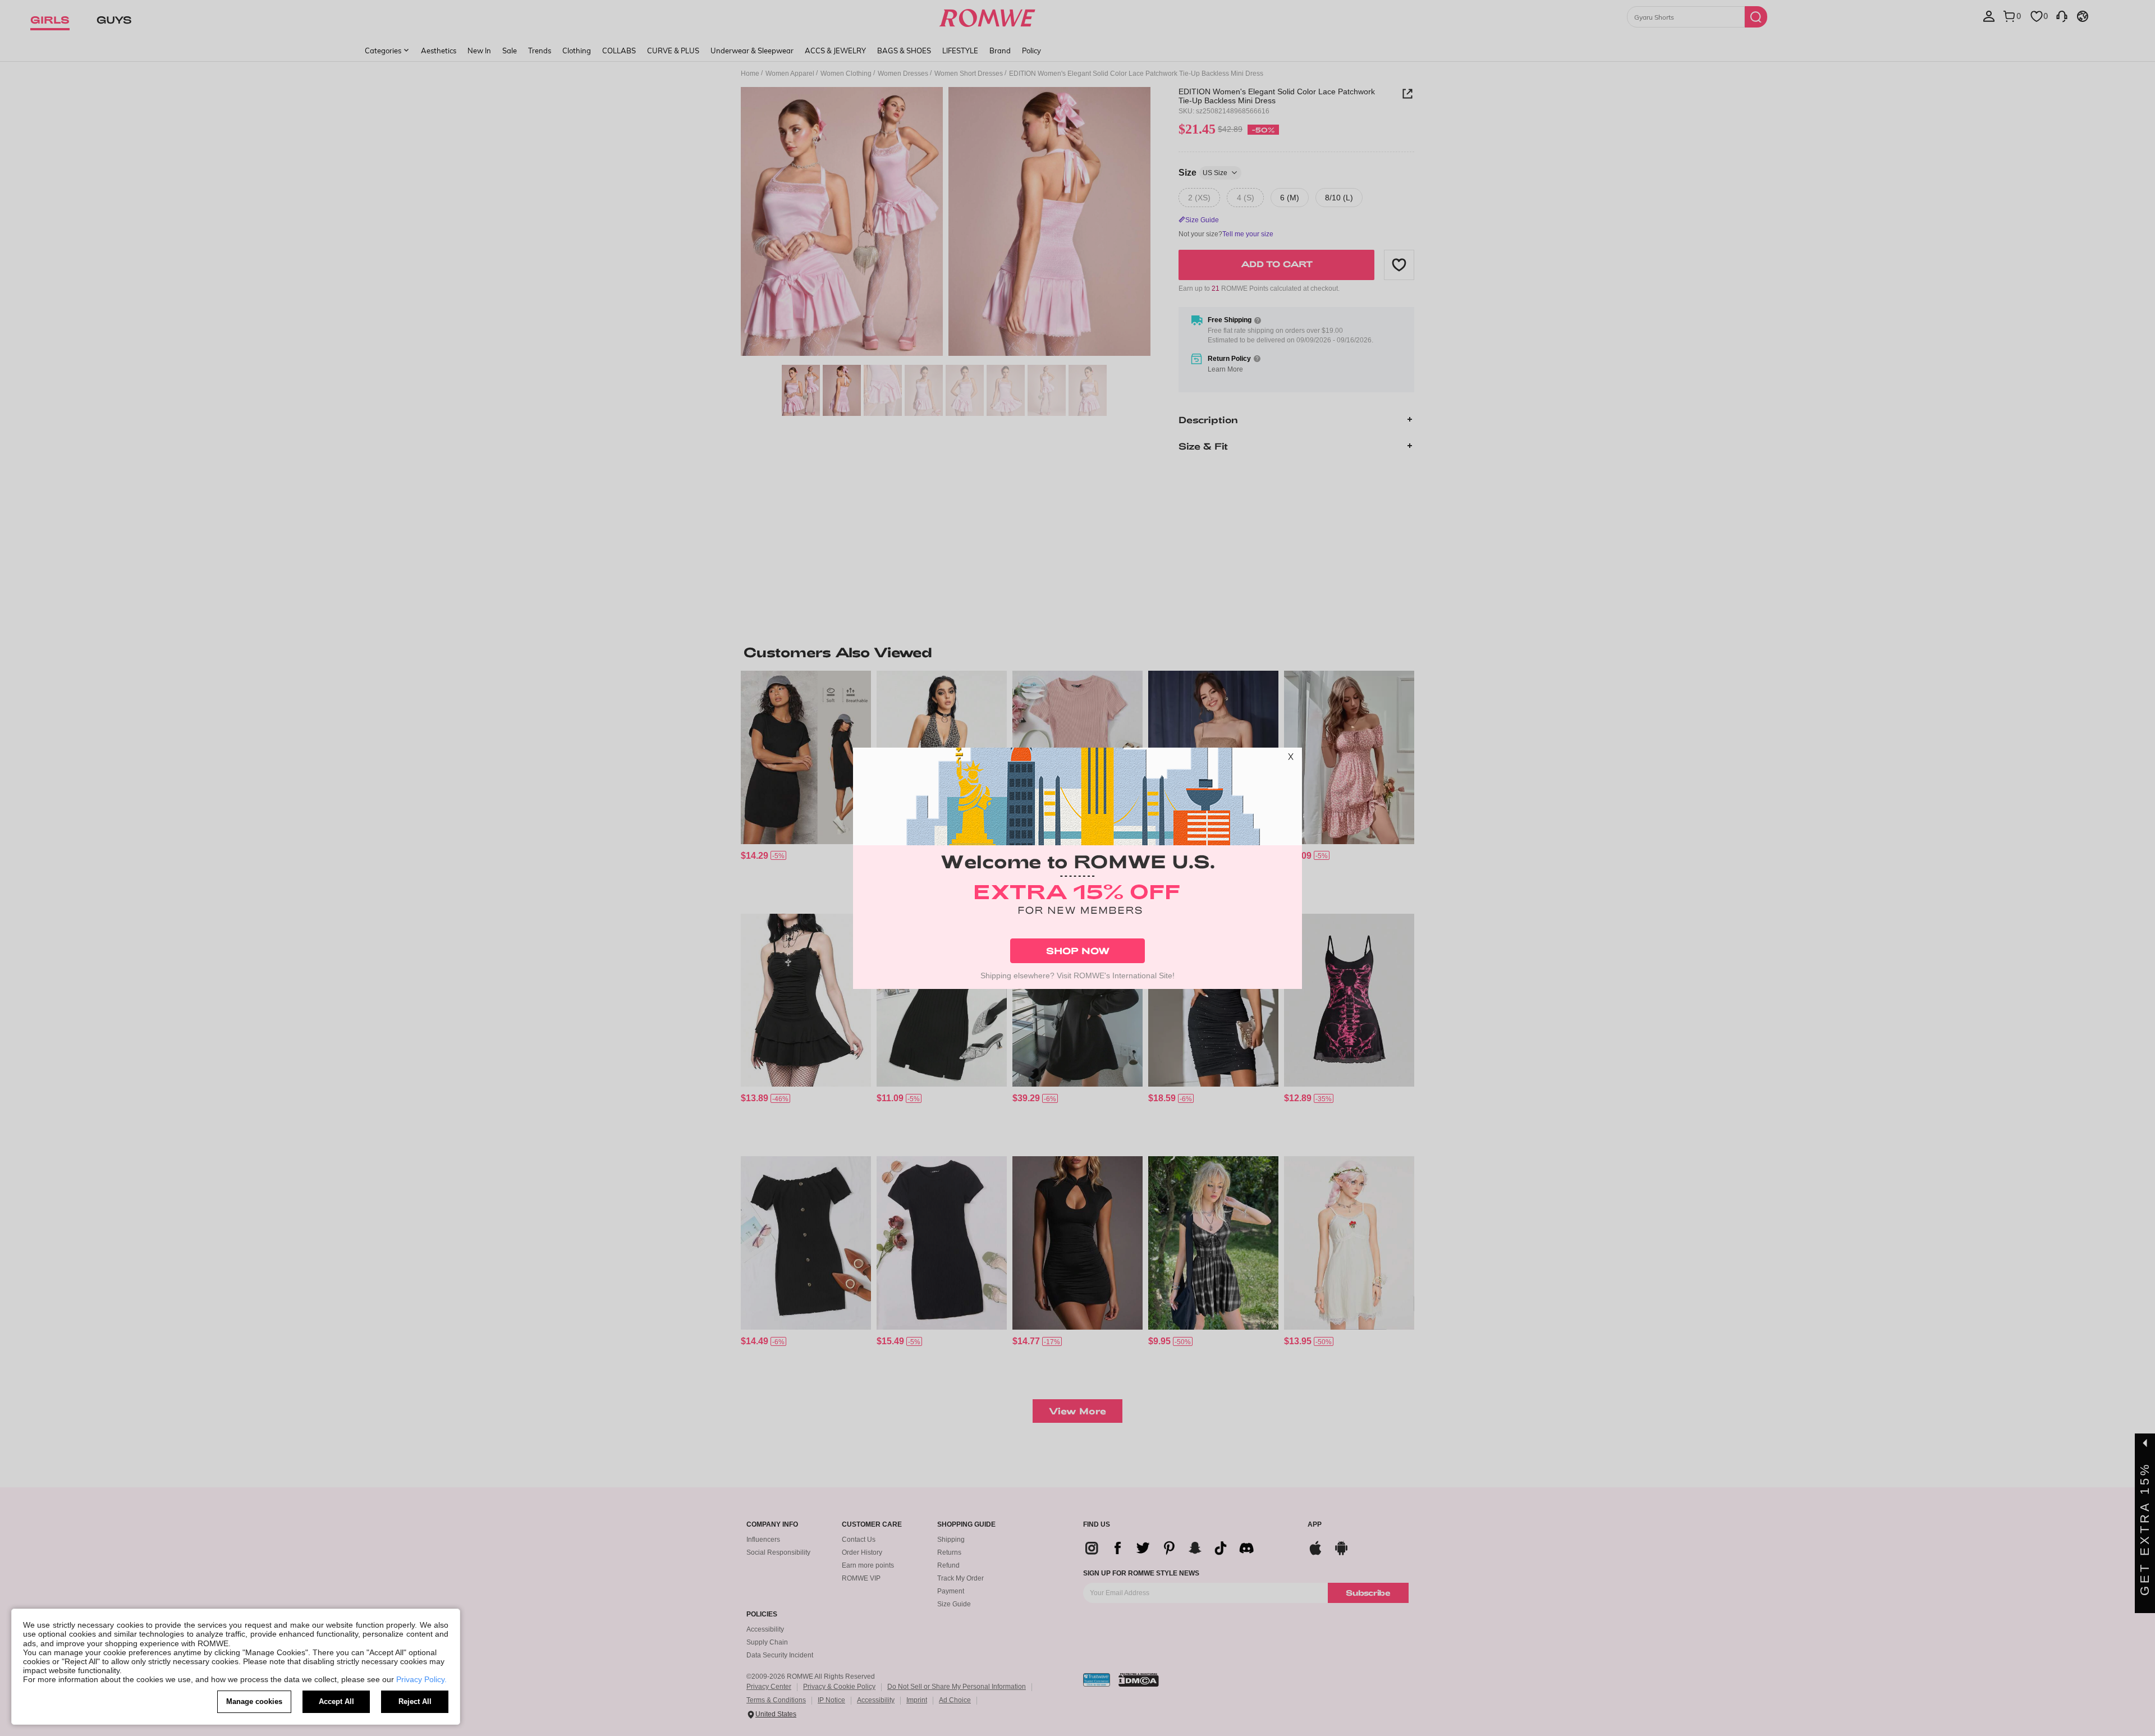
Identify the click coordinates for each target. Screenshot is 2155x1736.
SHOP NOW (1078, 951)
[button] (1291, 759)
